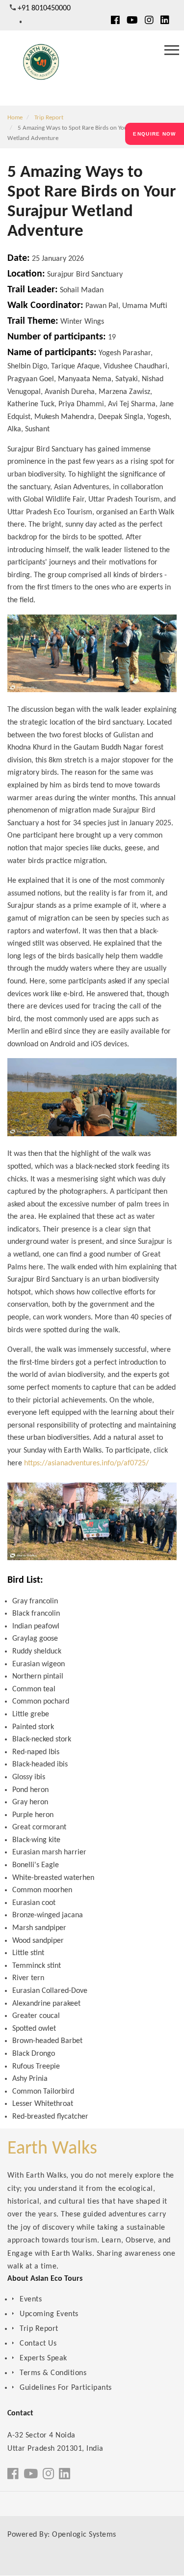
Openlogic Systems (84, 2535)
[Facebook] (115, 21)
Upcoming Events (49, 2314)
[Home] (40, 66)
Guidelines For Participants (66, 2388)
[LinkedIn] (165, 21)
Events (31, 2299)
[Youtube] (132, 21)
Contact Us (38, 2344)
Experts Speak (43, 2358)
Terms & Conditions (53, 2373)
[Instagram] (149, 21)
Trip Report (49, 118)
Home (15, 118)
